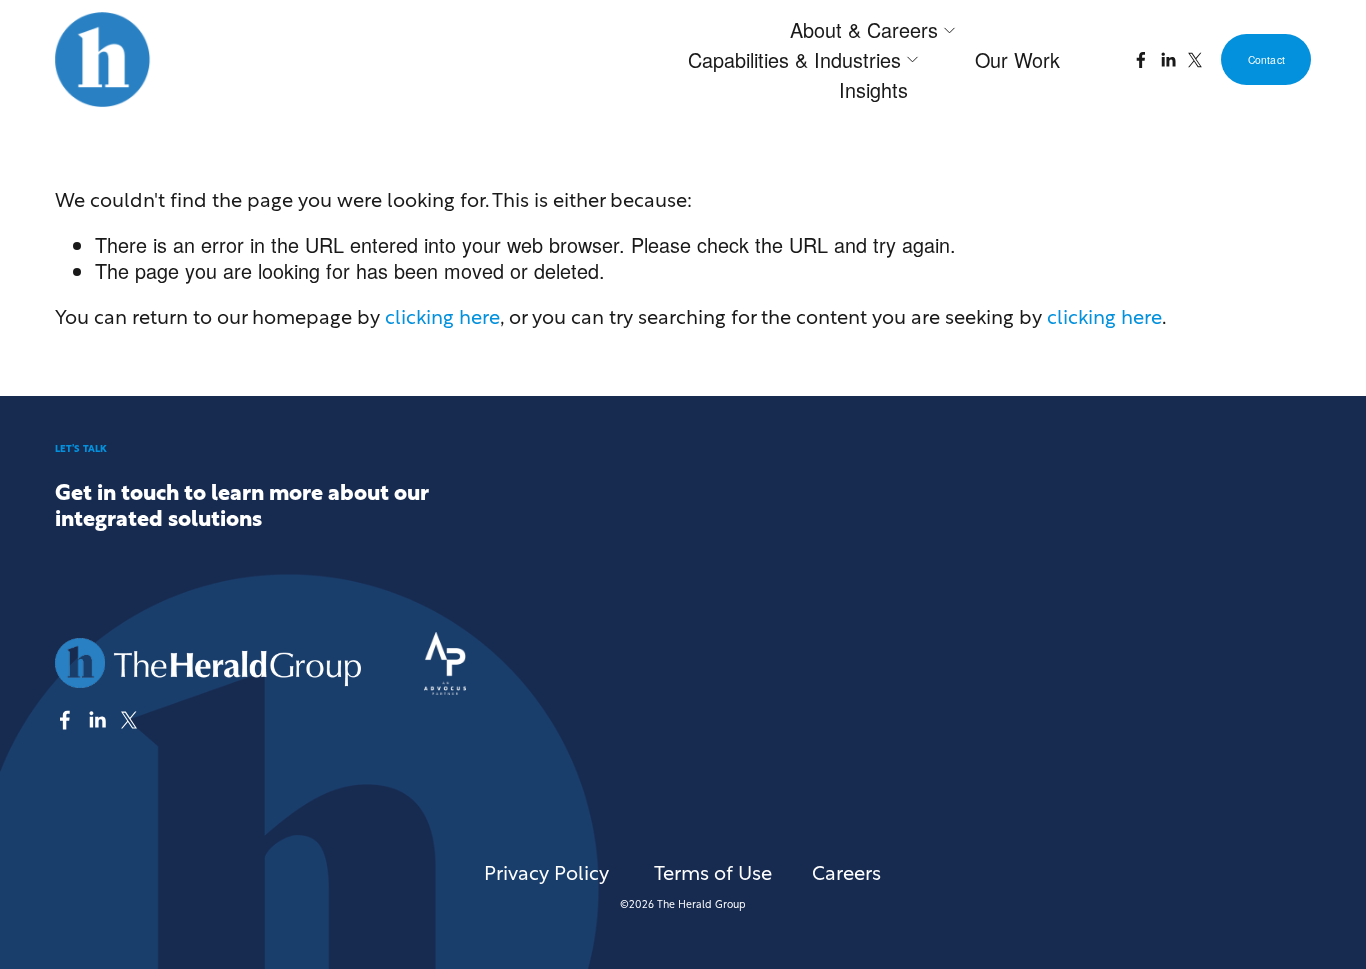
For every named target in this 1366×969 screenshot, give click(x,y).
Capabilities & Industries (794, 59)
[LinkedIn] (1168, 60)
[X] (1195, 60)
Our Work (1017, 59)
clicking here (442, 315)
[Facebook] (1141, 60)
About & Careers (864, 29)
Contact (1266, 59)
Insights (873, 89)
